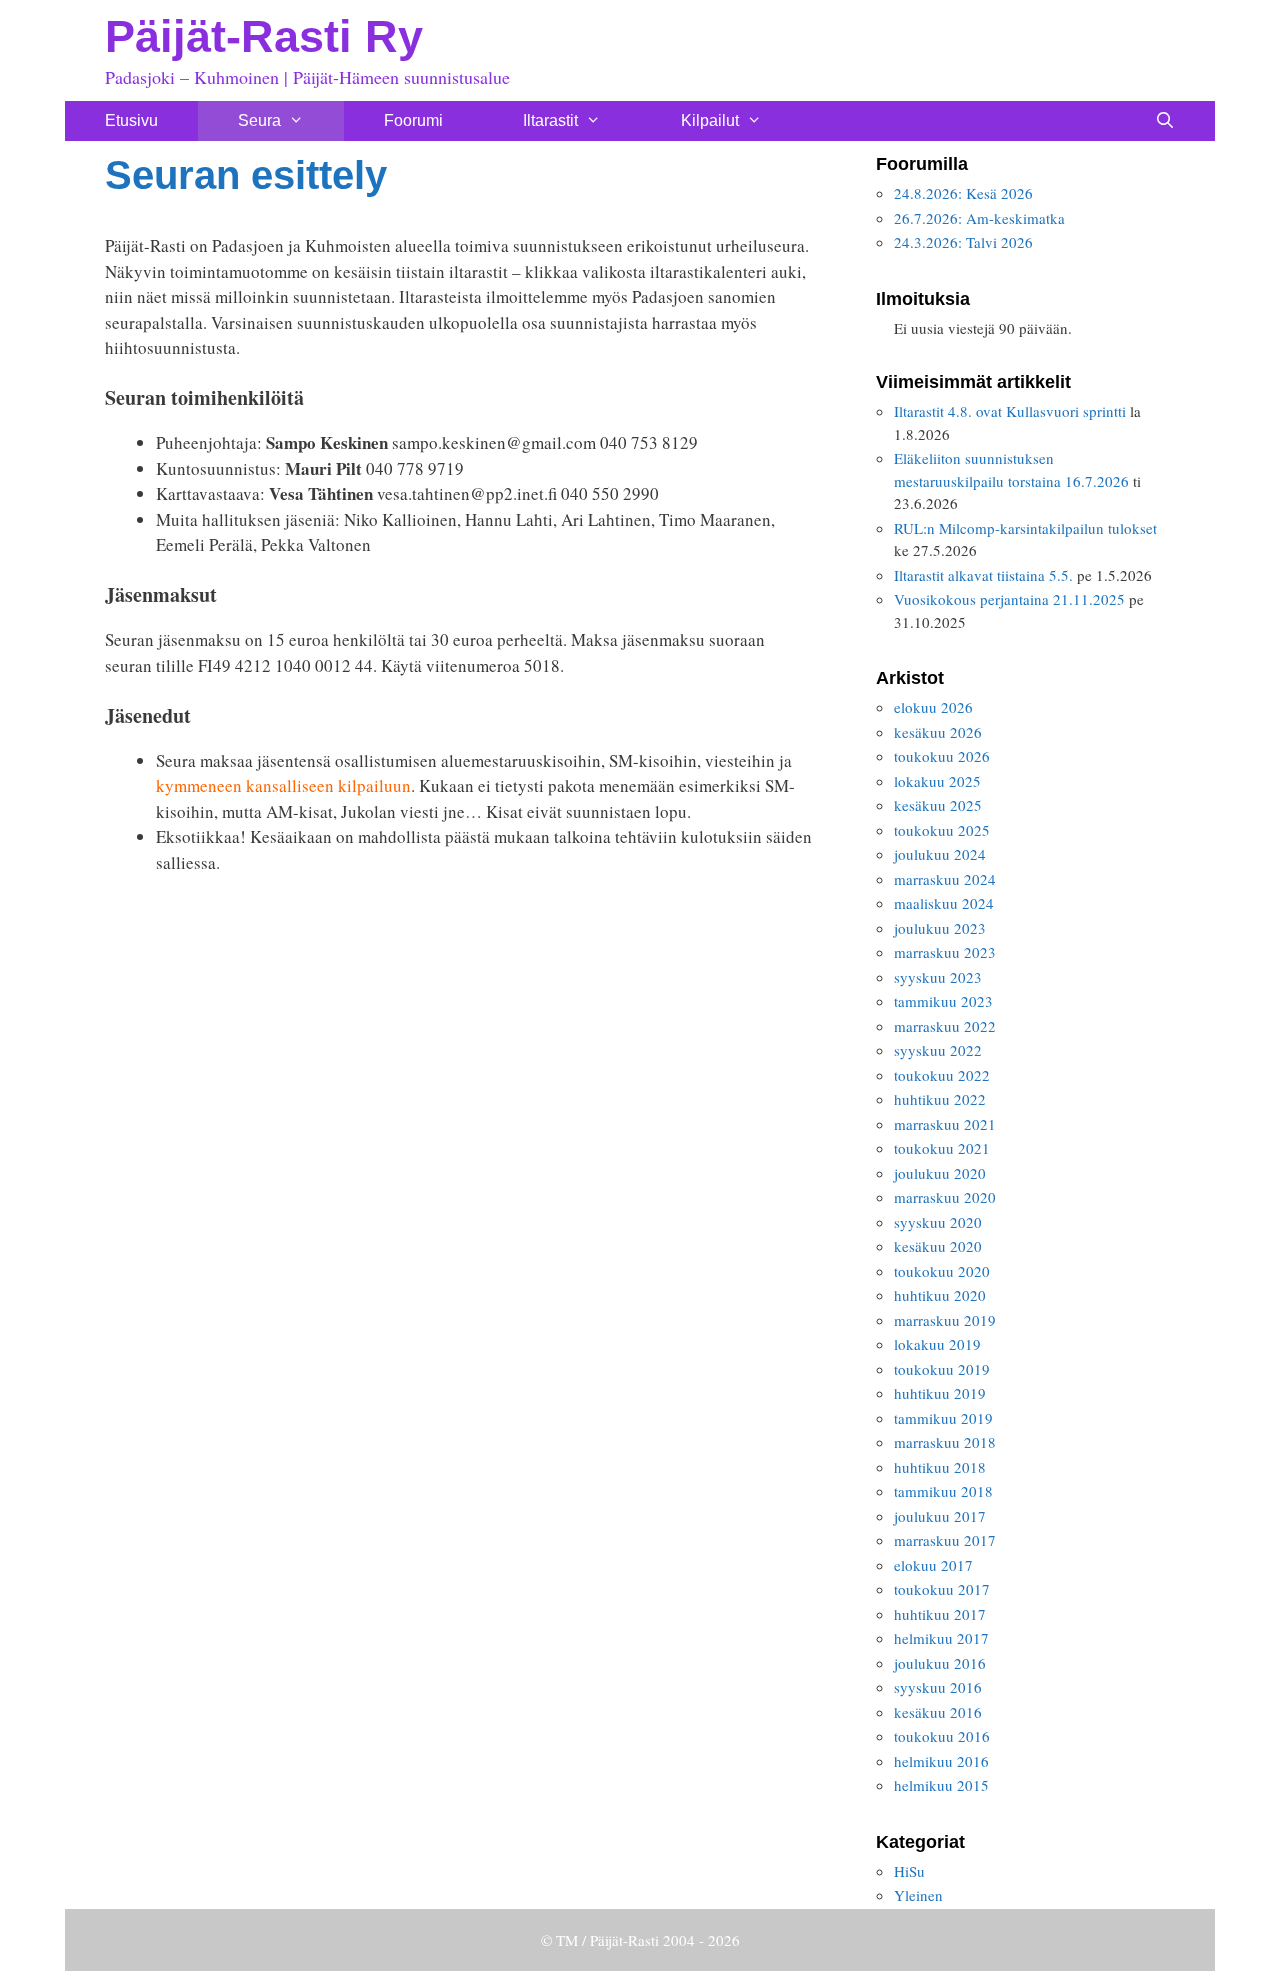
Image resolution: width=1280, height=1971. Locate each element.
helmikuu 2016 (941, 1761)
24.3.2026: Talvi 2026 (963, 242)
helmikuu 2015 (941, 1785)
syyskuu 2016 (938, 1687)
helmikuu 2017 (941, 1638)
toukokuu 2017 (942, 1589)
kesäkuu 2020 (938, 1246)
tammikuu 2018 (943, 1491)
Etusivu (131, 120)
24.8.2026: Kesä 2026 (963, 193)
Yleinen (918, 1895)
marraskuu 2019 (945, 1320)
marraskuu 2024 (945, 879)
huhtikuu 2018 (940, 1467)
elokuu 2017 (933, 1565)
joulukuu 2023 (940, 928)
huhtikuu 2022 (940, 1099)
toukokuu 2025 (942, 830)
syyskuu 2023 (938, 977)
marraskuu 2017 (945, 1540)
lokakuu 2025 (937, 781)
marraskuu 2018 (945, 1442)
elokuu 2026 (933, 707)
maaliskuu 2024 (944, 903)
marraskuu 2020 (945, 1197)
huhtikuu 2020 (940, 1295)
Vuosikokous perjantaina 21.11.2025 (1009, 599)
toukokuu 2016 (942, 1736)
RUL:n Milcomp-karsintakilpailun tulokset (1025, 528)
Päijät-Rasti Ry (264, 36)
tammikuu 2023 (943, 1001)
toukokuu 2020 (942, 1271)
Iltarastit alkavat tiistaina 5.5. (983, 575)
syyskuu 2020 (938, 1222)
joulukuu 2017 (940, 1516)
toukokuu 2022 (942, 1075)
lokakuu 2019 (937, 1344)
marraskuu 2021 (945, 1124)
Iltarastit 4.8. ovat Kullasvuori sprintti (1010, 411)
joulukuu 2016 (940, 1663)
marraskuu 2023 (945, 952)
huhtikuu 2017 (940, 1614)
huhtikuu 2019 (940, 1393)
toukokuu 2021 (942, 1148)
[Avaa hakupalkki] (1164, 121)
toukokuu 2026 (942, 756)
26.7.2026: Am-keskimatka (979, 218)
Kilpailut (710, 120)
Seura (259, 120)
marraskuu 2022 (945, 1026)
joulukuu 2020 (940, 1173)
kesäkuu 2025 (938, 805)
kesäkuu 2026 (938, 732)
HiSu (909, 1871)
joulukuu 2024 (940, 854)
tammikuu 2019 (943, 1418)
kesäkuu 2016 (938, 1712)
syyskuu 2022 (938, 1050)
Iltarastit (550, 120)
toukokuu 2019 (942, 1369)
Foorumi (413, 120)
